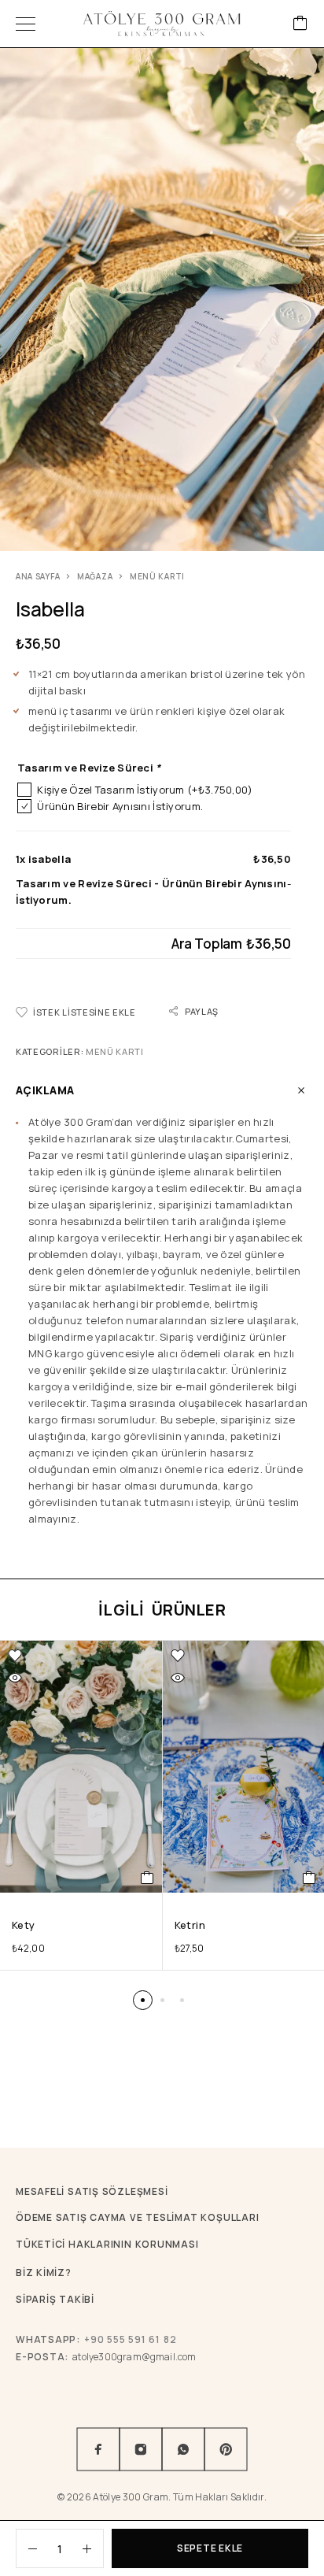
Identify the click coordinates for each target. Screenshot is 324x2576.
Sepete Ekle (210, 2548)
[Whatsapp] (183, 2449)
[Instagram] (141, 2449)
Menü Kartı (157, 576)
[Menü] (26, 24)
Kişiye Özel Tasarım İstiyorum (145, 790)
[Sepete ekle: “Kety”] (147, 1878)
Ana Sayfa (38, 576)
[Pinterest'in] (226, 2449)
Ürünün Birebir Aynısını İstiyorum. (120, 806)
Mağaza (95, 576)
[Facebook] (98, 2449)
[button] (143, 2000)
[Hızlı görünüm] (15, 1678)
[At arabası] (300, 24)
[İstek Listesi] (15, 1656)
